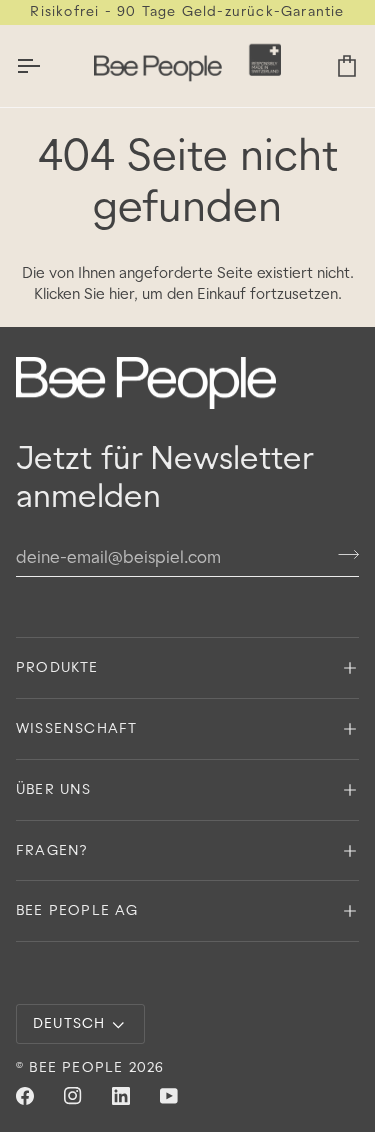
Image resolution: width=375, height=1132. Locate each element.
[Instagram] (73, 1096)
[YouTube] (169, 1096)
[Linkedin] (121, 1096)
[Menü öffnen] (46, 66)
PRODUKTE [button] (57, 667)
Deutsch (69, 1023)
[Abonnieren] (342, 554)
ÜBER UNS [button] (54, 789)
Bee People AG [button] (77, 910)
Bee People (76, 1067)
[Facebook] (25, 1096)
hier (121, 293)
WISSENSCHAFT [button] (76, 728)
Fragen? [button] (51, 850)
